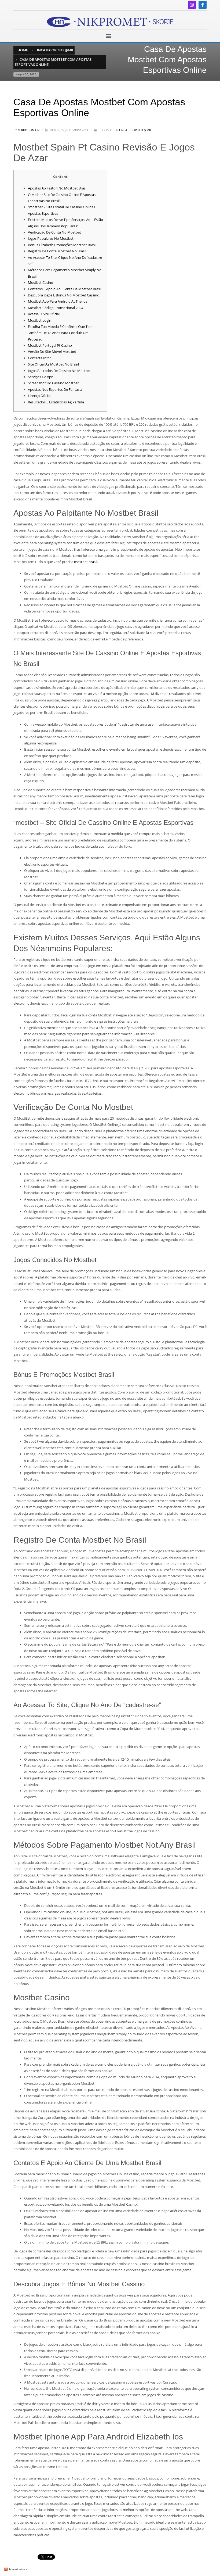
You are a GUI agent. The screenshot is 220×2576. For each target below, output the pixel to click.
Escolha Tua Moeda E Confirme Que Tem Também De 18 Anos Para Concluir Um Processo (60, 333)
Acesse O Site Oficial (44, 314)
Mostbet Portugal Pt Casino (50, 345)
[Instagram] (192, 5)
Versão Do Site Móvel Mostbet (52, 352)
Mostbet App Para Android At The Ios (58, 301)
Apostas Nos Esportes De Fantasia (55, 389)
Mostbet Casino (41, 282)
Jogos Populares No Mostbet (51, 238)
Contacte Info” (39, 358)
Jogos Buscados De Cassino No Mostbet (59, 371)
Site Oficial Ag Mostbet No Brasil (53, 364)
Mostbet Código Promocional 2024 (56, 308)
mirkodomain (29, 130)
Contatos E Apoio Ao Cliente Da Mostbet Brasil (65, 289)
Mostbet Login (40, 320)
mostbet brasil (86, 562)
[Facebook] (203, 5)
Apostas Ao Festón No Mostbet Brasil (58, 188)
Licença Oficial (39, 396)
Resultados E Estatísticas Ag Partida (56, 402)
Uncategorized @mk (135, 130)
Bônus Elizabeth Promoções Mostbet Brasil (62, 245)
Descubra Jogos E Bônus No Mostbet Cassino (64, 295)
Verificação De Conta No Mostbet (54, 232)
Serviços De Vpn (41, 377)
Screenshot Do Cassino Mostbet (53, 383)
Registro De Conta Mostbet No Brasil (57, 251)
